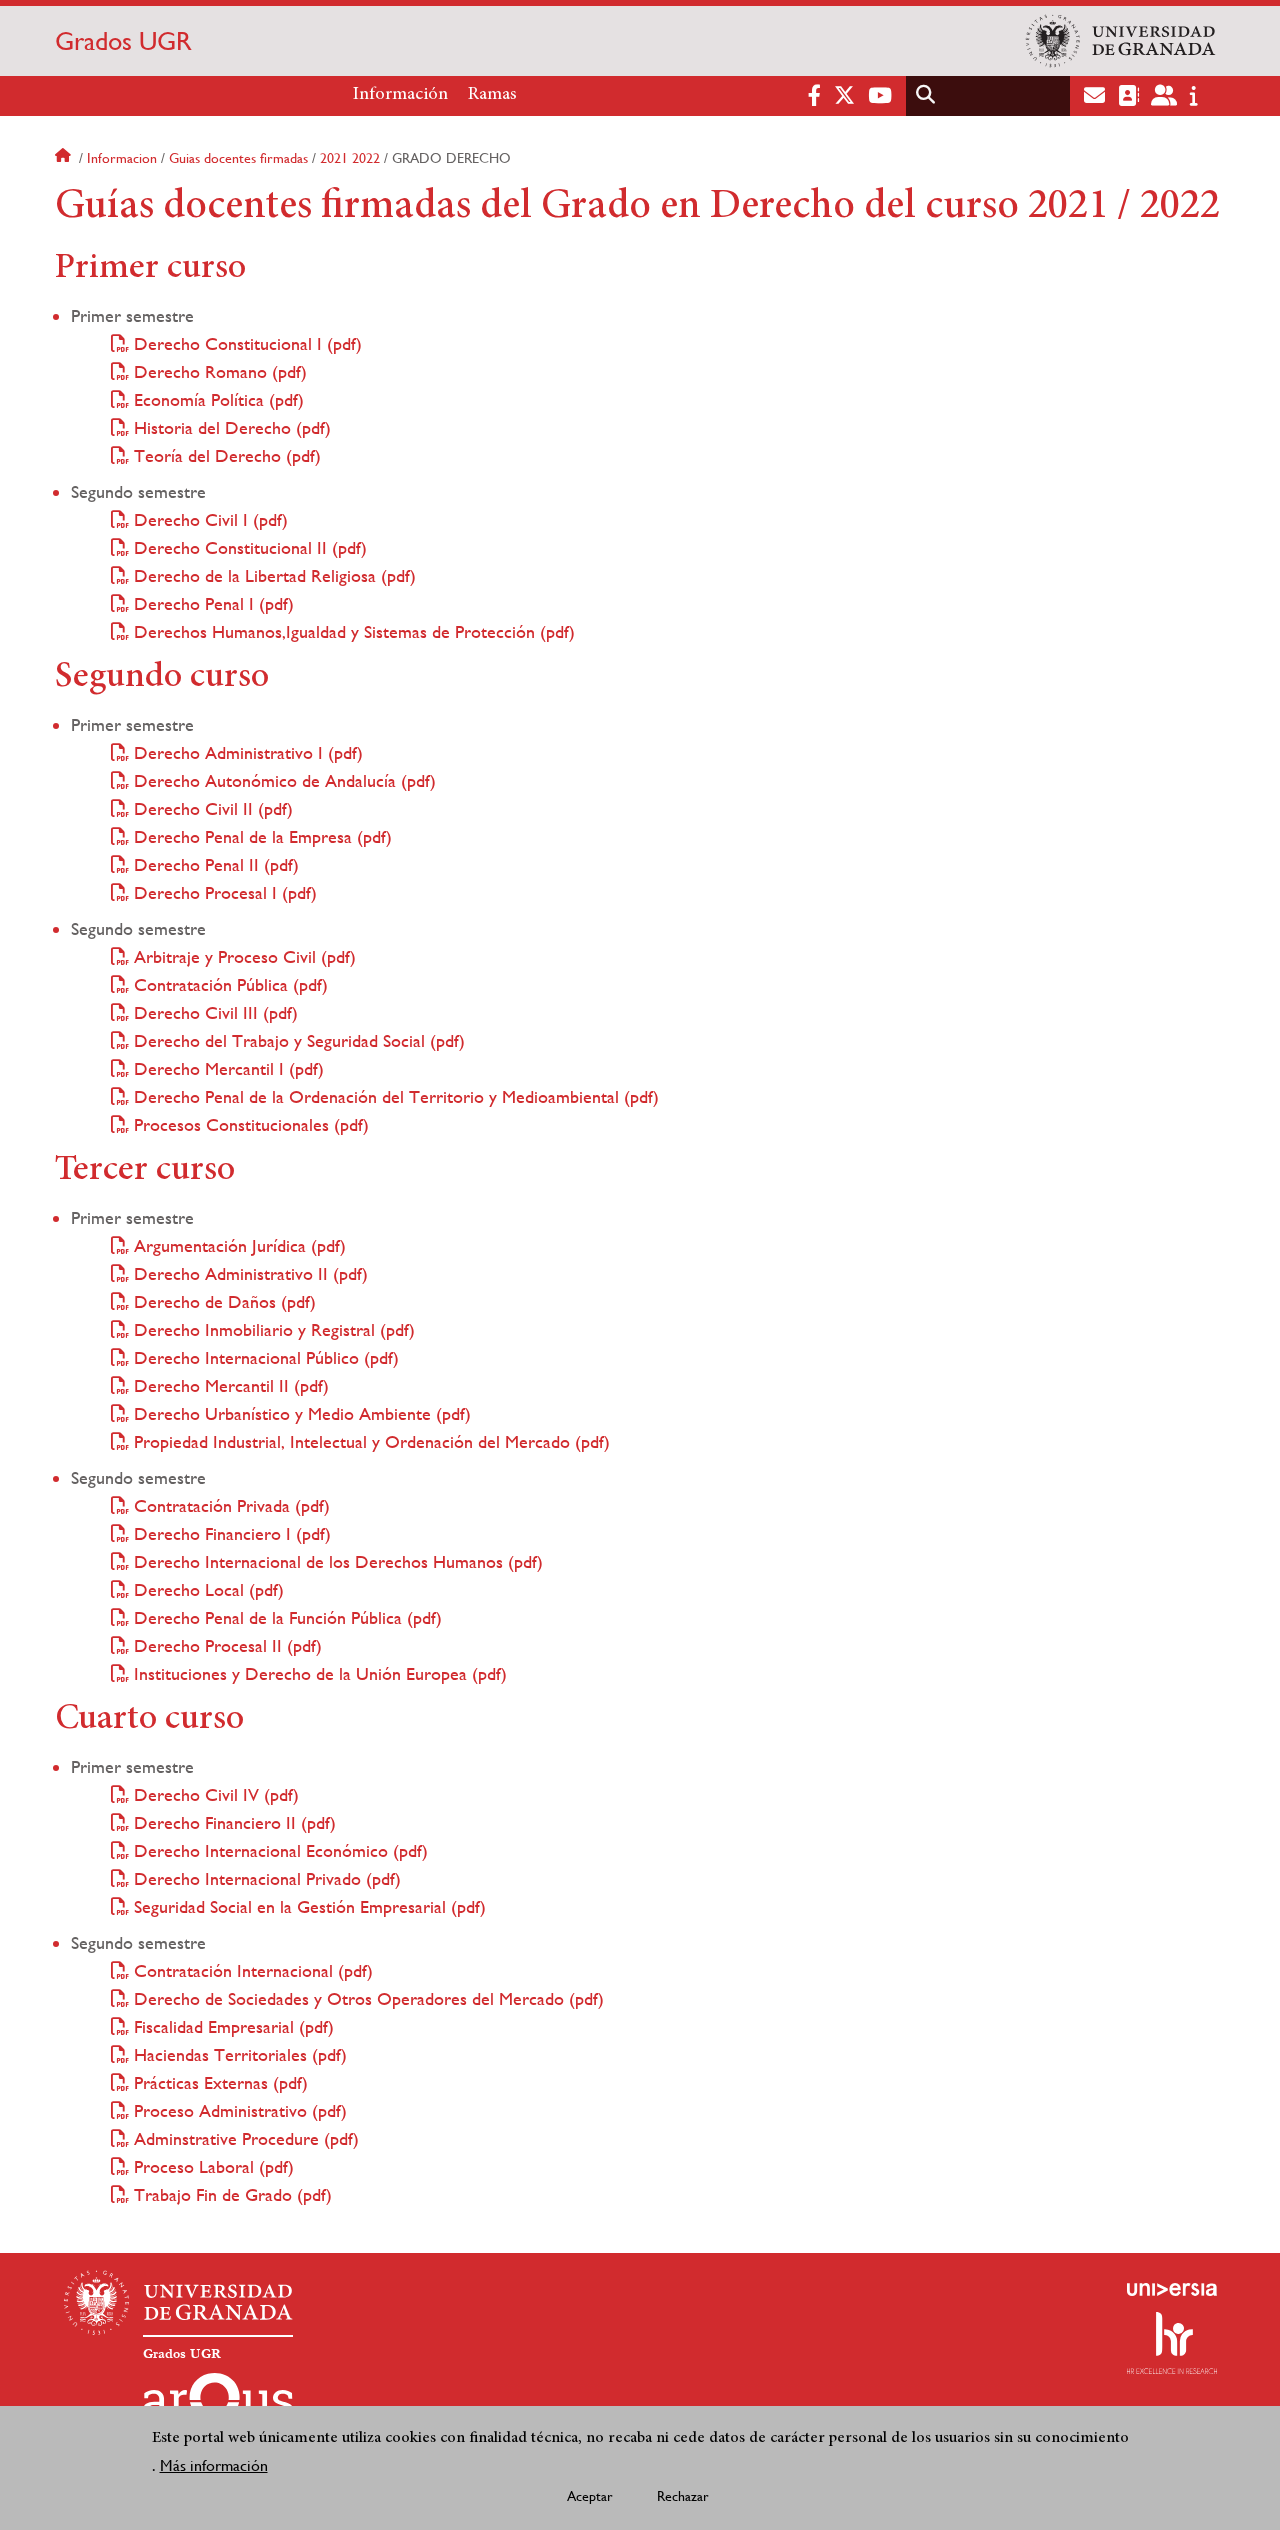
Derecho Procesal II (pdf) (225, 1645)
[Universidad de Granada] (1121, 41)
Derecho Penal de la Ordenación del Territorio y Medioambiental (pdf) (394, 1096)
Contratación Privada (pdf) (229, 1505)
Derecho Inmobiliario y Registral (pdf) (272, 1329)
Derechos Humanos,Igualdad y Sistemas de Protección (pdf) (352, 631)
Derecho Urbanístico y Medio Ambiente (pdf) (300, 1413)
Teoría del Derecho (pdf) (225, 455)
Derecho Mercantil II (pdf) (229, 1385)
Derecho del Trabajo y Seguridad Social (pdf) (297, 1040)
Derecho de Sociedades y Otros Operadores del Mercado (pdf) (366, 1998)
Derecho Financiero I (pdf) (230, 1533)
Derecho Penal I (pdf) (211, 603)
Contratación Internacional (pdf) (251, 1970)
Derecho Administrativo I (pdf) (246, 752)
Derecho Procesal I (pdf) (223, 892)
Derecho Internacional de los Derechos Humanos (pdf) (336, 1561)
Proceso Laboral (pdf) (211, 2166)
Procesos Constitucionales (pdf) (249, 1124)
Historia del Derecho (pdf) (230, 427)
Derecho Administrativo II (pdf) (248, 1273)
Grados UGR (123, 41)
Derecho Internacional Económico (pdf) (278, 1850)
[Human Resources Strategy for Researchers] (1172, 2343)
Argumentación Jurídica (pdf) (237, 1245)
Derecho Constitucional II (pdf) (248, 547)
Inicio (65, 158)
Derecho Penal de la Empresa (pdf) (260, 836)
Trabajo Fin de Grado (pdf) (230, 2194)
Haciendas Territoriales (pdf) (238, 2054)
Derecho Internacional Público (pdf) (264, 1357)
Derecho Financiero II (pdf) (232, 1822)
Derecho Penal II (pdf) (214, 864)
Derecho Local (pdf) (206, 1589)
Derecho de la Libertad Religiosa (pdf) (272, 575)
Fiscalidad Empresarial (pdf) (231, 2026)
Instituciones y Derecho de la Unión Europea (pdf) (318, 1673)
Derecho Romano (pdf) (218, 371)
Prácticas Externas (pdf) (218, 2082)
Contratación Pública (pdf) (228, 984)
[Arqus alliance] (218, 2405)
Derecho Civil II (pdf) (211, 808)
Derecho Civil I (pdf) (208, 519)
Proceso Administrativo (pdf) (238, 2110)
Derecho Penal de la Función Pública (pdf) (285, 1617)
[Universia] (1172, 2289)
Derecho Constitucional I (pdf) (245, 343)
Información (400, 95)
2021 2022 (350, 158)
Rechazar (683, 2496)
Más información (214, 2466)
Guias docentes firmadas (238, 158)
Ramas (492, 95)
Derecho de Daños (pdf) (222, 1301)
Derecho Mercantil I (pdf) (226, 1068)
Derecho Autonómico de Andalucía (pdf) (282, 780)
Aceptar (590, 2496)
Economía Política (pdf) (216, 399)
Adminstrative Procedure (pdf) (244, 2138)
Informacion (122, 158)
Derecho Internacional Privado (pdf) (265, 1878)
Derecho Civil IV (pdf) (214, 1794)
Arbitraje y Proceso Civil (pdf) (242, 956)
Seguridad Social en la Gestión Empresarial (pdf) (307, 1906)
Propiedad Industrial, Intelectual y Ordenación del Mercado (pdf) (369, 1441)
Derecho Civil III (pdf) (213, 1012)
